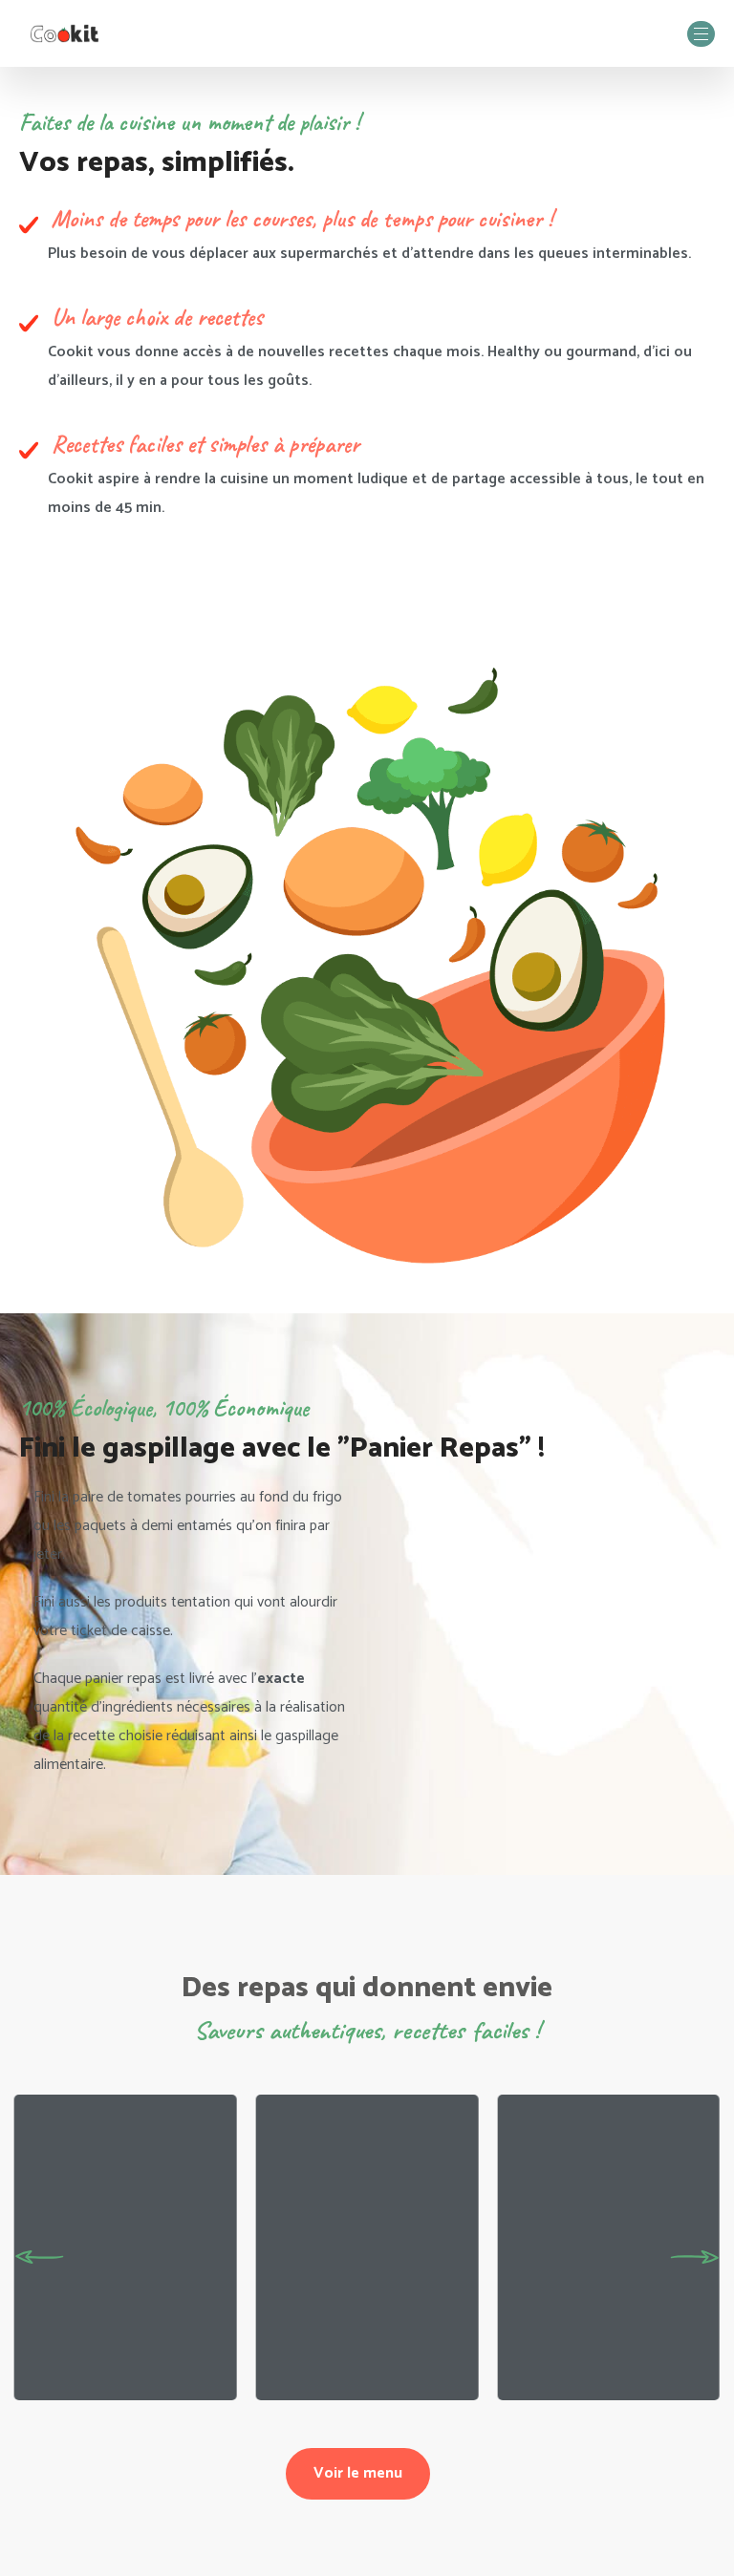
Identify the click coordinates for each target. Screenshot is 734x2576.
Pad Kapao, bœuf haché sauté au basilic (366, 2381)
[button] (39, 2257)
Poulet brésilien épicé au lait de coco (601, 2381)
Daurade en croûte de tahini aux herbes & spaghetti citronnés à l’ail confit (119, 2343)
